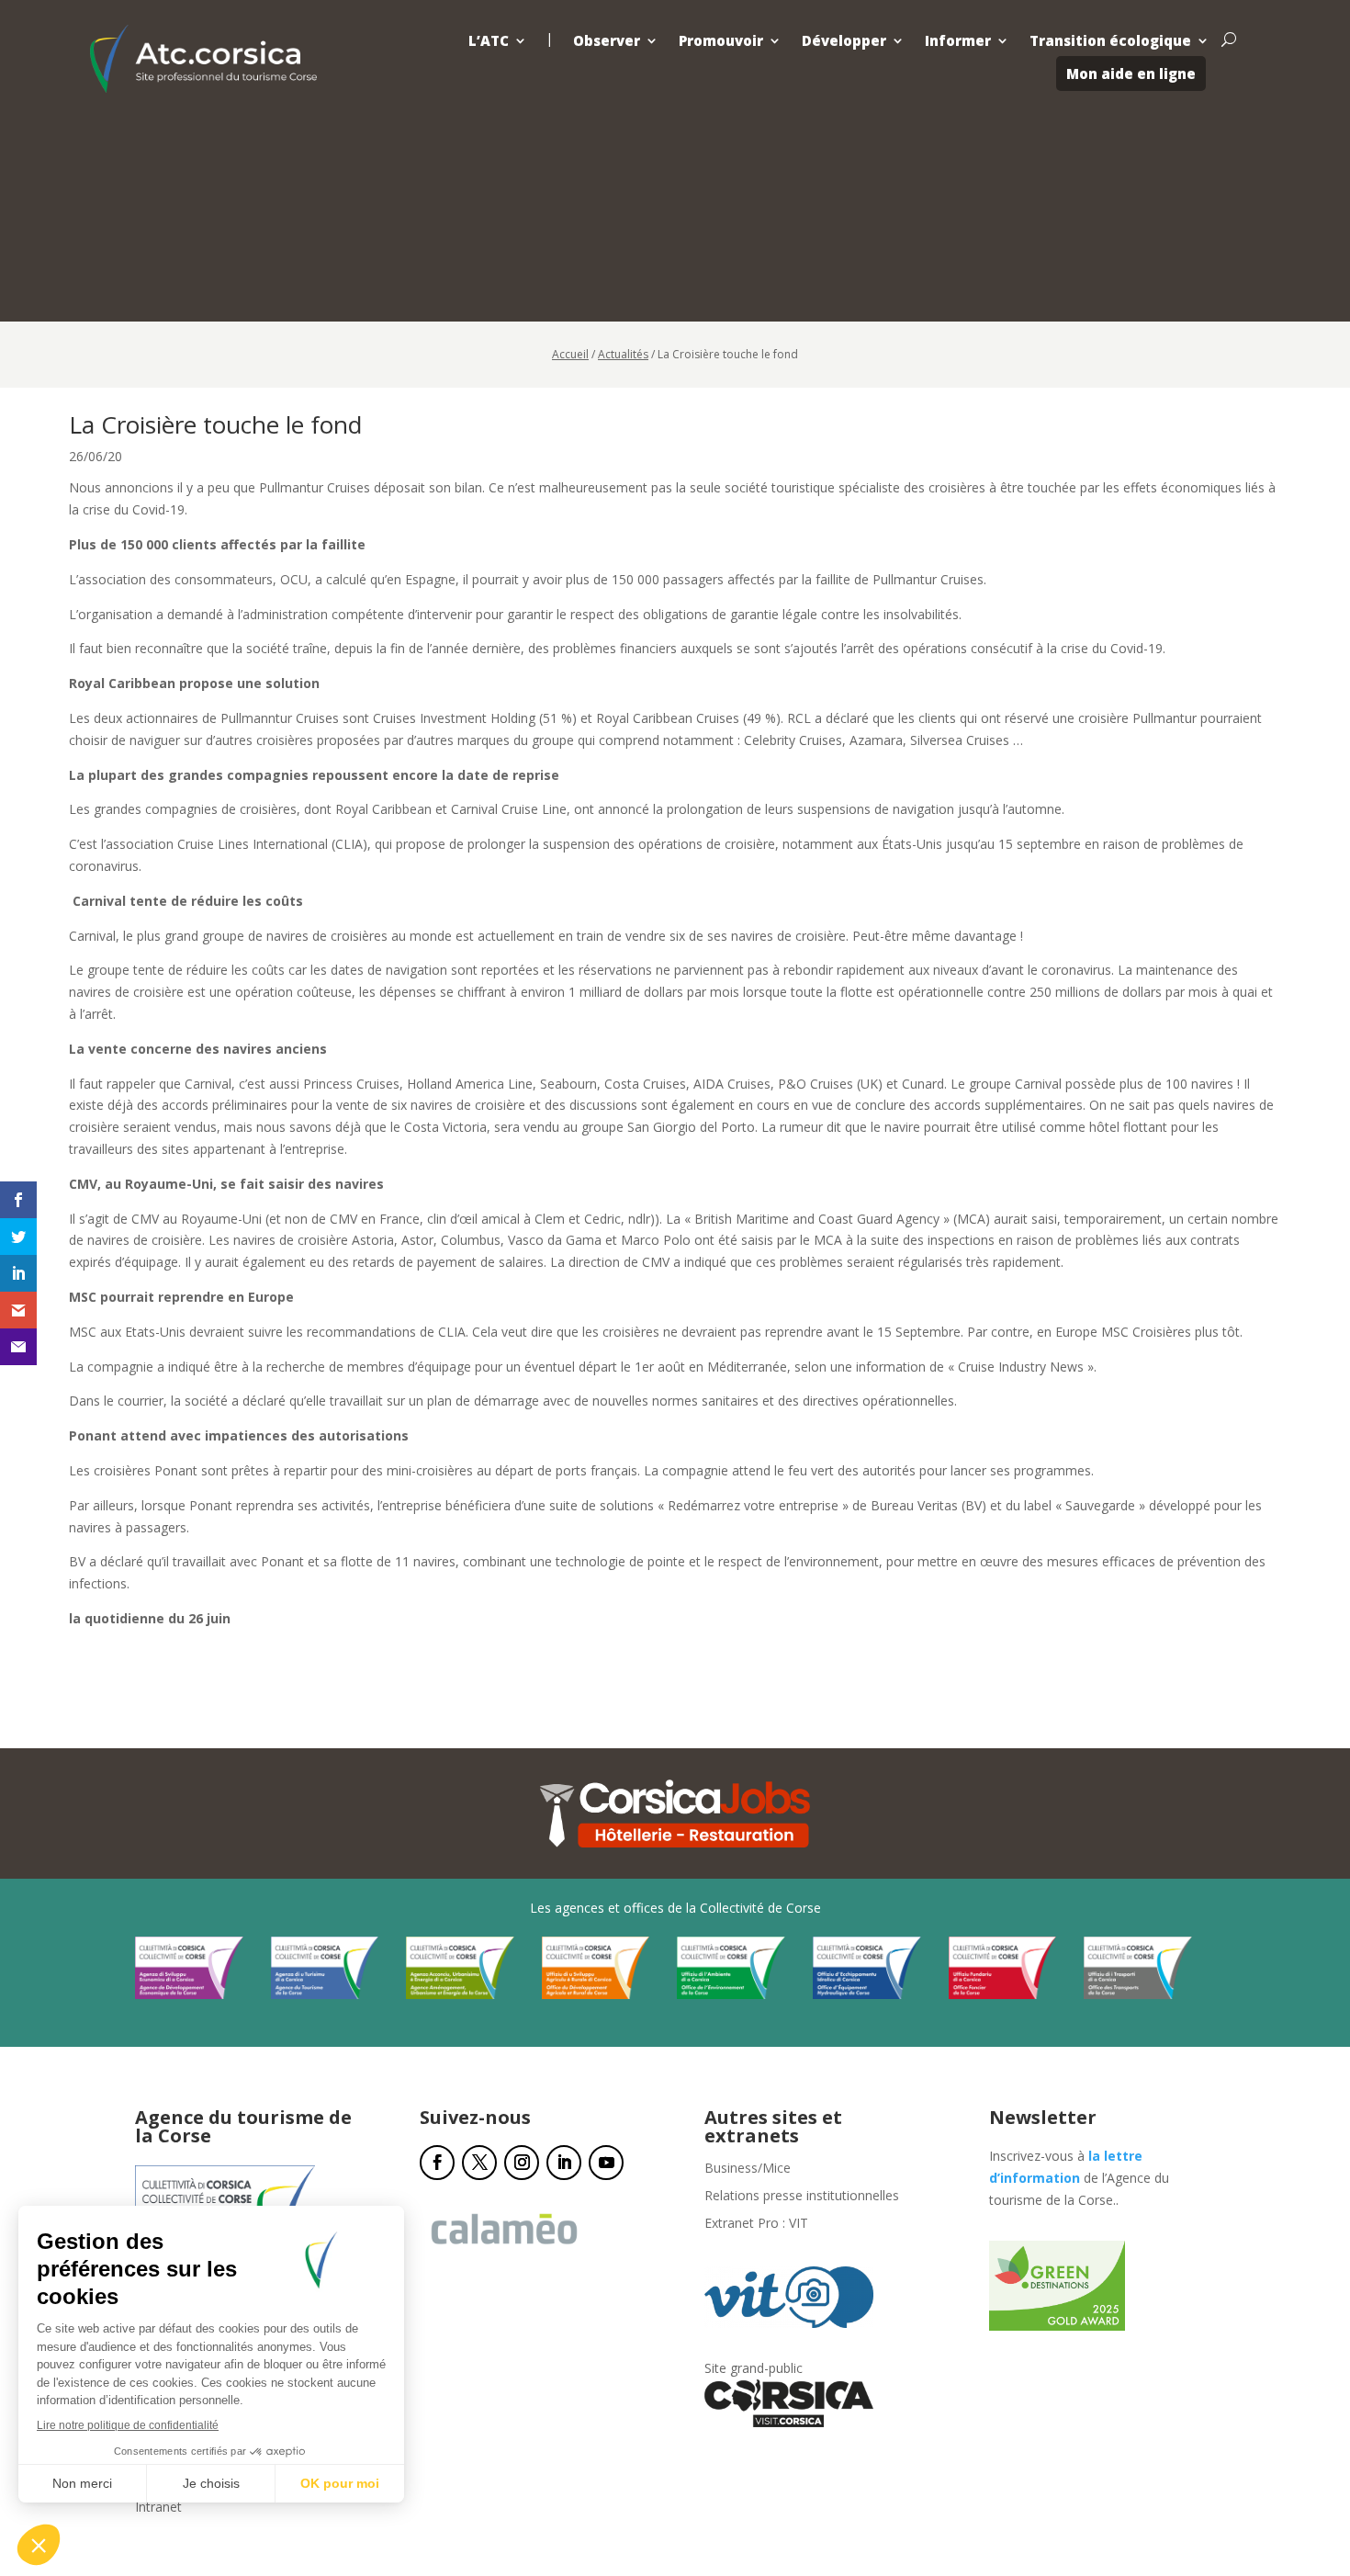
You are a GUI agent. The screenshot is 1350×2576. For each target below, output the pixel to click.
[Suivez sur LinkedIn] (564, 2163)
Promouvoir (721, 41)
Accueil (570, 354)
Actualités (623, 354)
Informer (958, 41)
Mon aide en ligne (1131, 73)
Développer (844, 41)
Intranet (158, 2508)
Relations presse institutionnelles (802, 2197)
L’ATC (489, 41)
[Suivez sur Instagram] (522, 2163)
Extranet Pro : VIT (756, 2224)
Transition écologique (1110, 41)
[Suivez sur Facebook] (437, 2163)
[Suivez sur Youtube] (606, 2163)
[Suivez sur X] (479, 2163)
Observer (607, 41)
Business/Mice (748, 2169)
